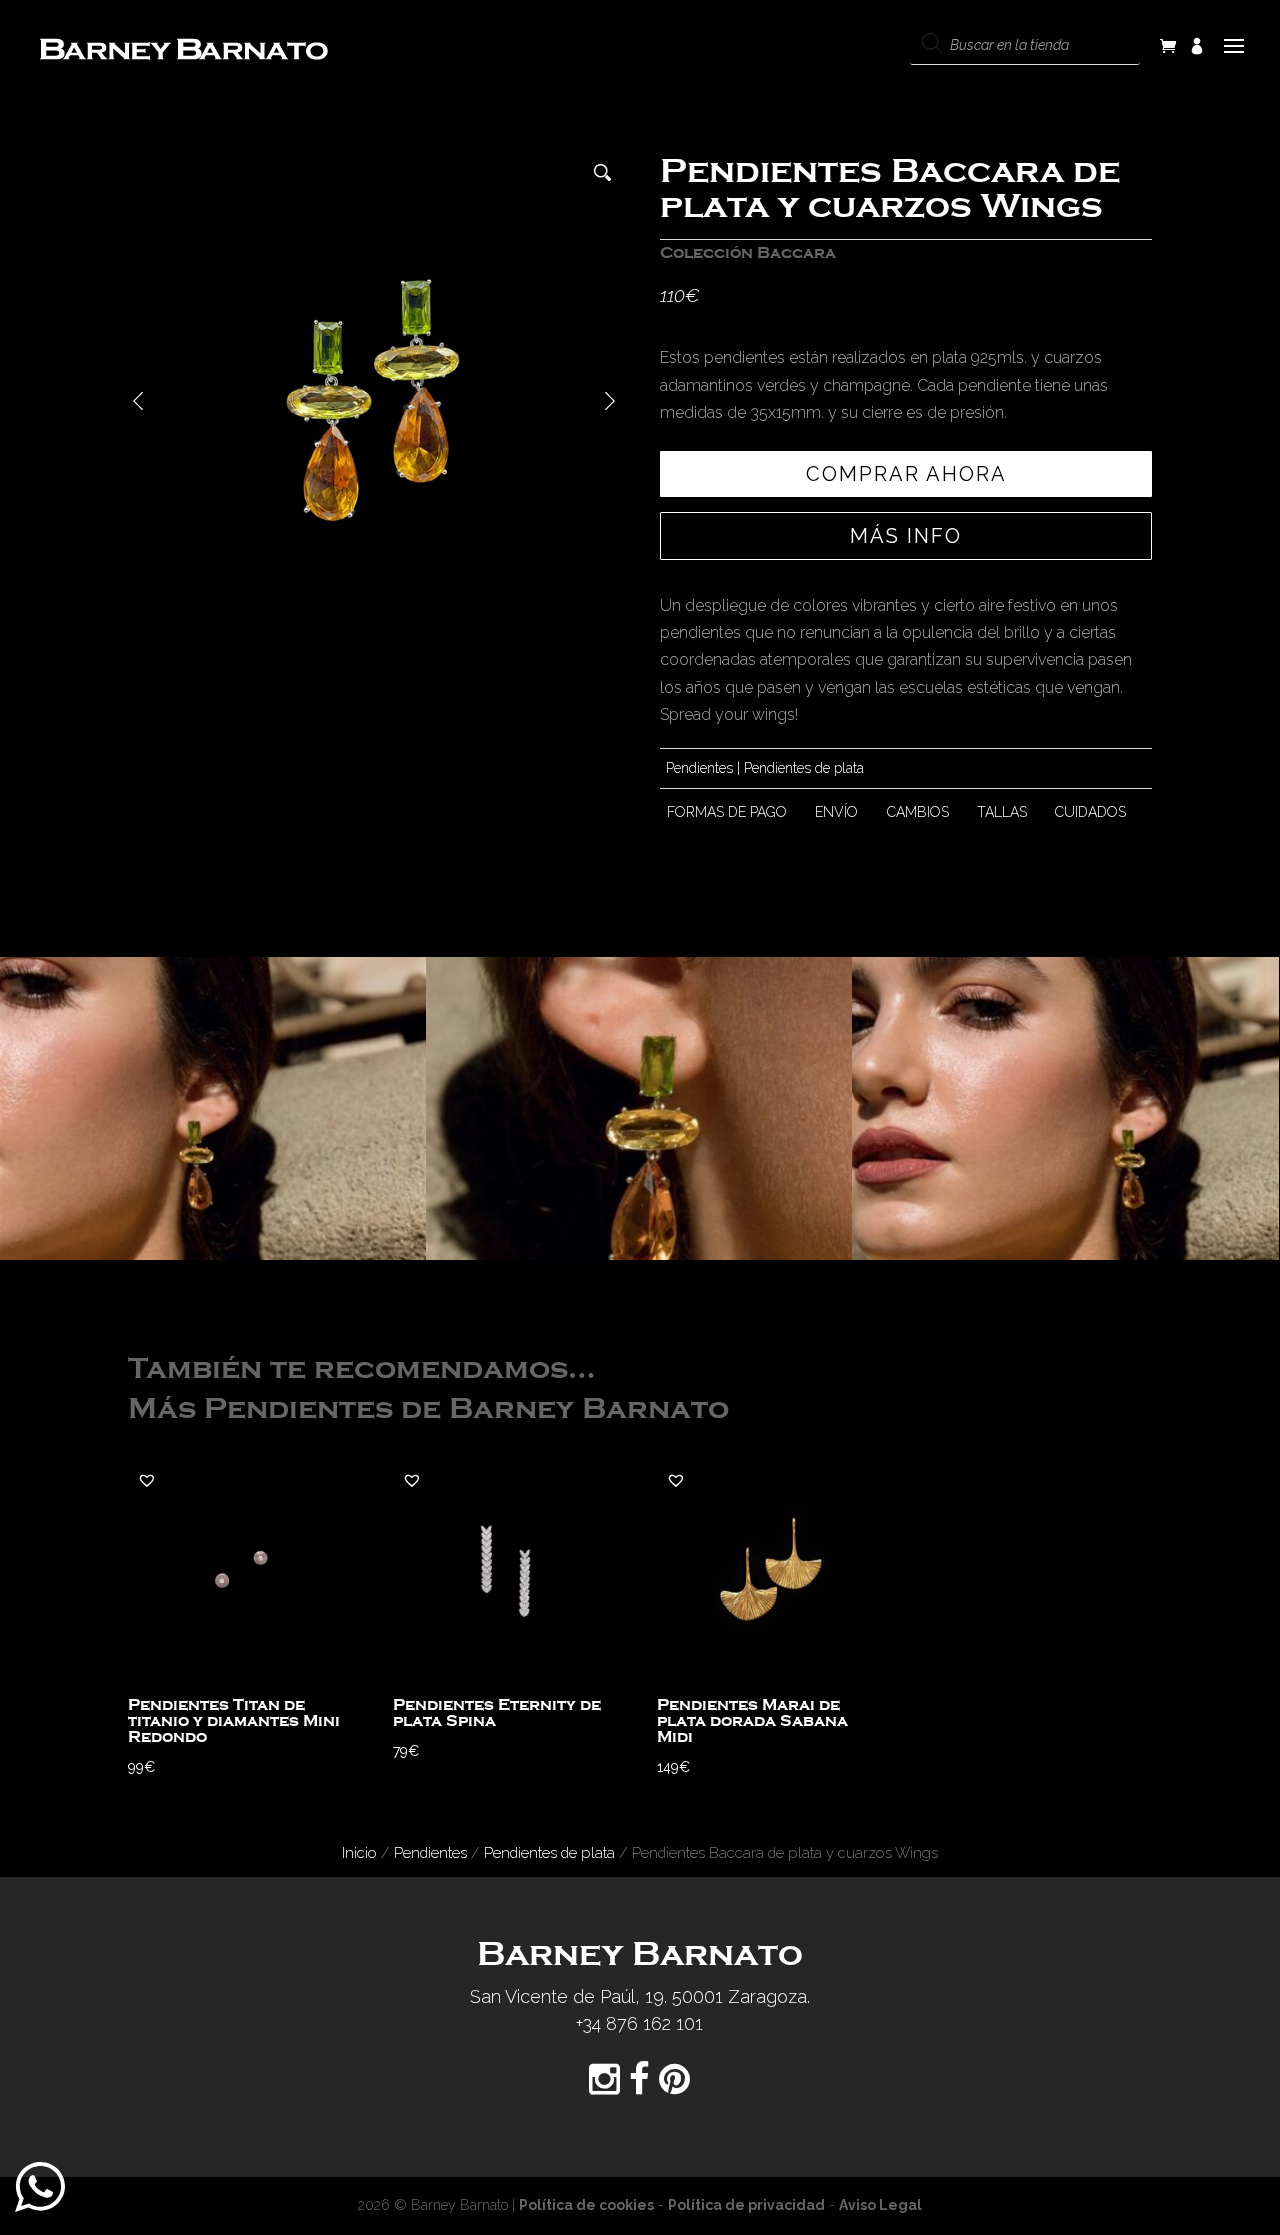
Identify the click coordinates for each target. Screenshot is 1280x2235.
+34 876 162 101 (639, 2023)
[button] (147, 1480)
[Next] (610, 401)
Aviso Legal (880, 2205)
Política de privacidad (746, 2205)
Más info (906, 536)
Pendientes (699, 768)
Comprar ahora (906, 474)
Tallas (1002, 812)
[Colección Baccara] (213, 1108)
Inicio (359, 1852)
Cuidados (1090, 812)
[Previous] (138, 401)
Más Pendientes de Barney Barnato (428, 1409)
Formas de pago (727, 812)
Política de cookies (586, 2205)
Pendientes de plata (804, 768)
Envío (836, 812)
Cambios (918, 812)
